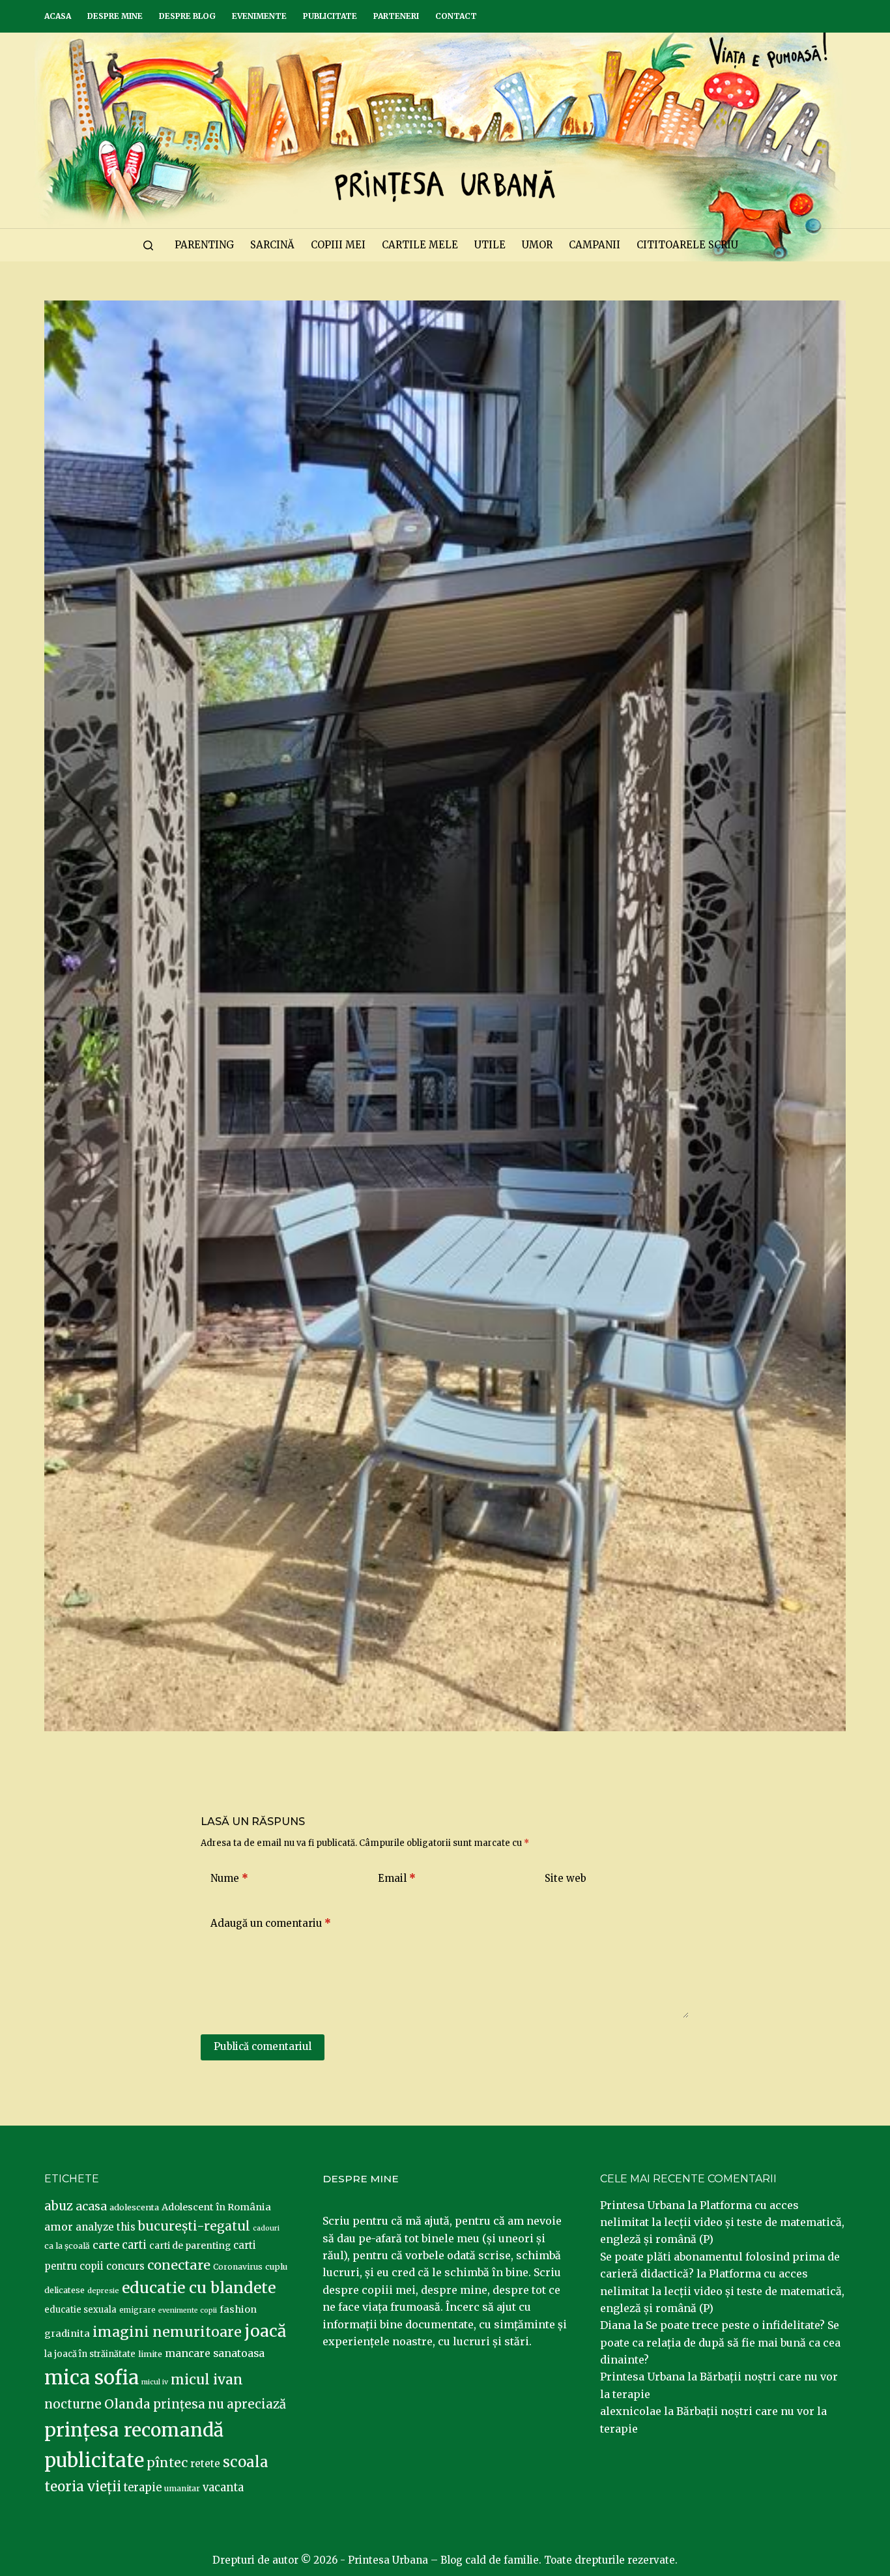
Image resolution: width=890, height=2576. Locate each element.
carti (134, 2245)
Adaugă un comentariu (271, 1923)
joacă (265, 2331)
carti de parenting (190, 2246)
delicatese (65, 2290)
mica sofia (92, 2378)
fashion (238, 2309)
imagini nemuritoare (167, 2332)
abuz (59, 2206)
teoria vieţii (83, 2487)
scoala (246, 2462)
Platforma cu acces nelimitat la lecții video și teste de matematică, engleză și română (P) (722, 2222)
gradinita (67, 2334)
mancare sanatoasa (215, 2353)
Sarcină (272, 245)
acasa (91, 2206)
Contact (456, 16)
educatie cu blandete (199, 2288)
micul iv (155, 2382)
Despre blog (187, 16)
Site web (566, 1878)
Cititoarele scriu (687, 245)
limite (150, 2354)
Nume (229, 1878)
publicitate (94, 2461)
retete (205, 2464)
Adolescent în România (216, 2207)
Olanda (127, 2404)
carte (106, 2245)
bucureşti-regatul (194, 2226)
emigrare (137, 2310)
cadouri (266, 2228)
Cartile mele (420, 245)
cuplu (276, 2266)
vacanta (223, 2488)
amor (59, 2227)
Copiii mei (338, 245)
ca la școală (67, 2246)
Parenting (204, 245)
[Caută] (148, 245)
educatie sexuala (80, 2310)
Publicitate (330, 16)
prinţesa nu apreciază (220, 2404)
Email (397, 1878)
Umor (537, 245)
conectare (179, 2265)
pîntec (167, 2463)
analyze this (106, 2227)
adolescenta (134, 2207)
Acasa (58, 16)
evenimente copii (188, 2310)
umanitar (182, 2488)
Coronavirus (238, 2267)
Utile (490, 245)
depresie (103, 2291)
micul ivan (207, 2380)
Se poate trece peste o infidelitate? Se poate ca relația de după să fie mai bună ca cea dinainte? (720, 2342)
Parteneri (396, 16)
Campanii (595, 245)
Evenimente (259, 16)
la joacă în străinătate (90, 2354)
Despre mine (115, 16)
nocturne (73, 2404)
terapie (143, 2488)
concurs (125, 2266)
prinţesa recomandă (134, 2430)
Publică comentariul (263, 2046)
